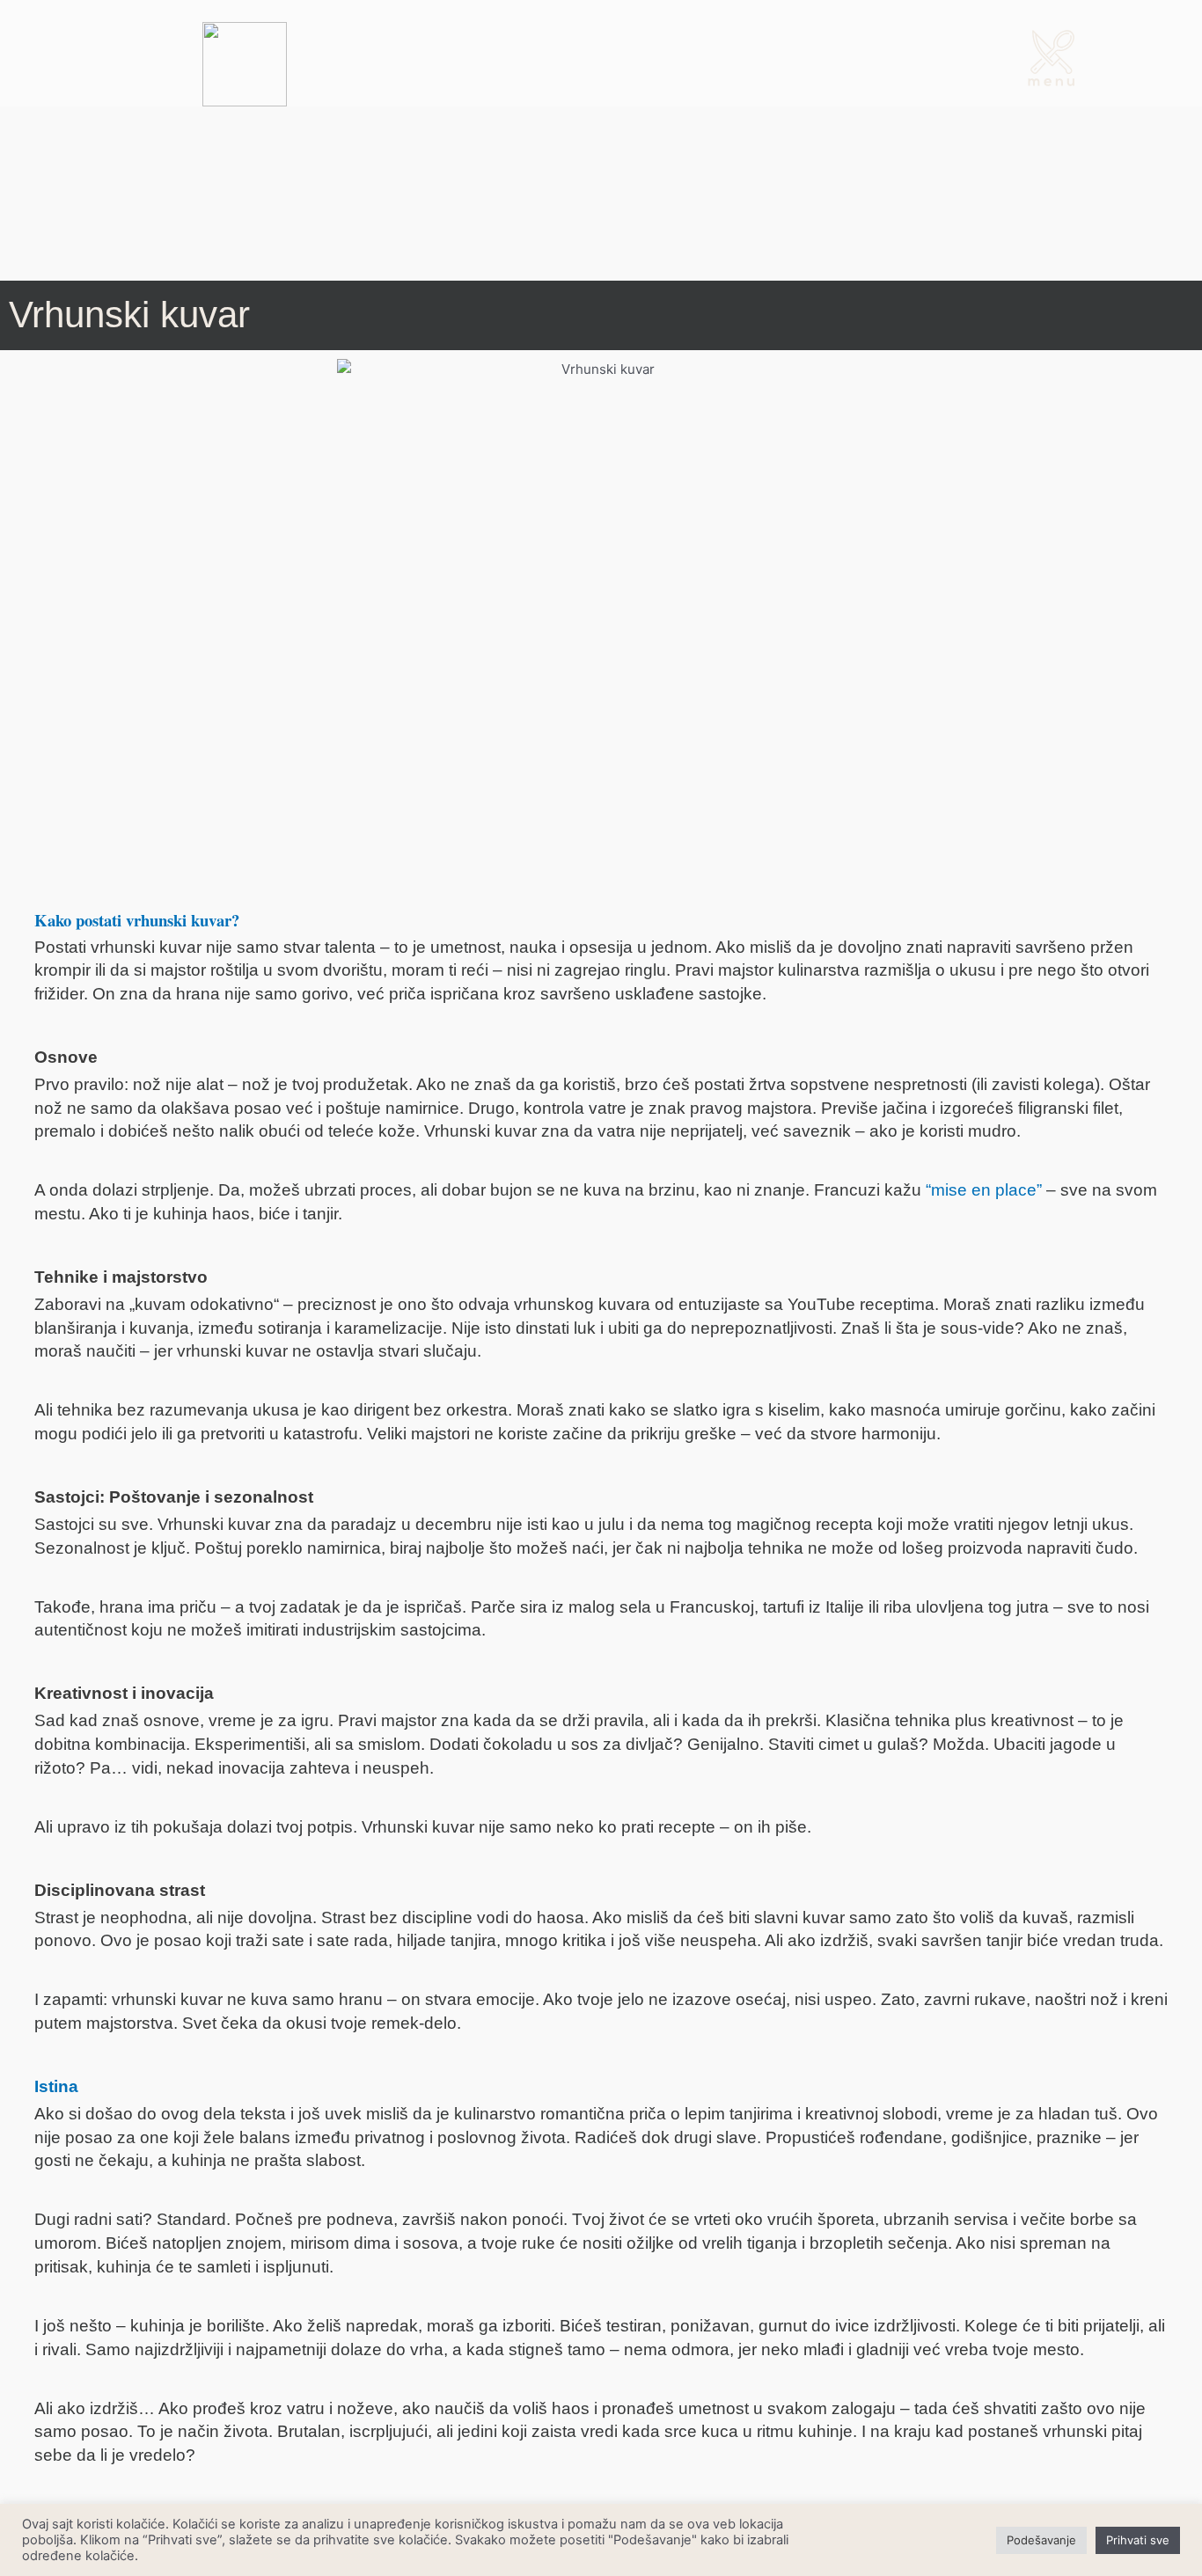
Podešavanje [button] (1041, 2540)
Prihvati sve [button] (1138, 2540)
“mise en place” (984, 1190)
